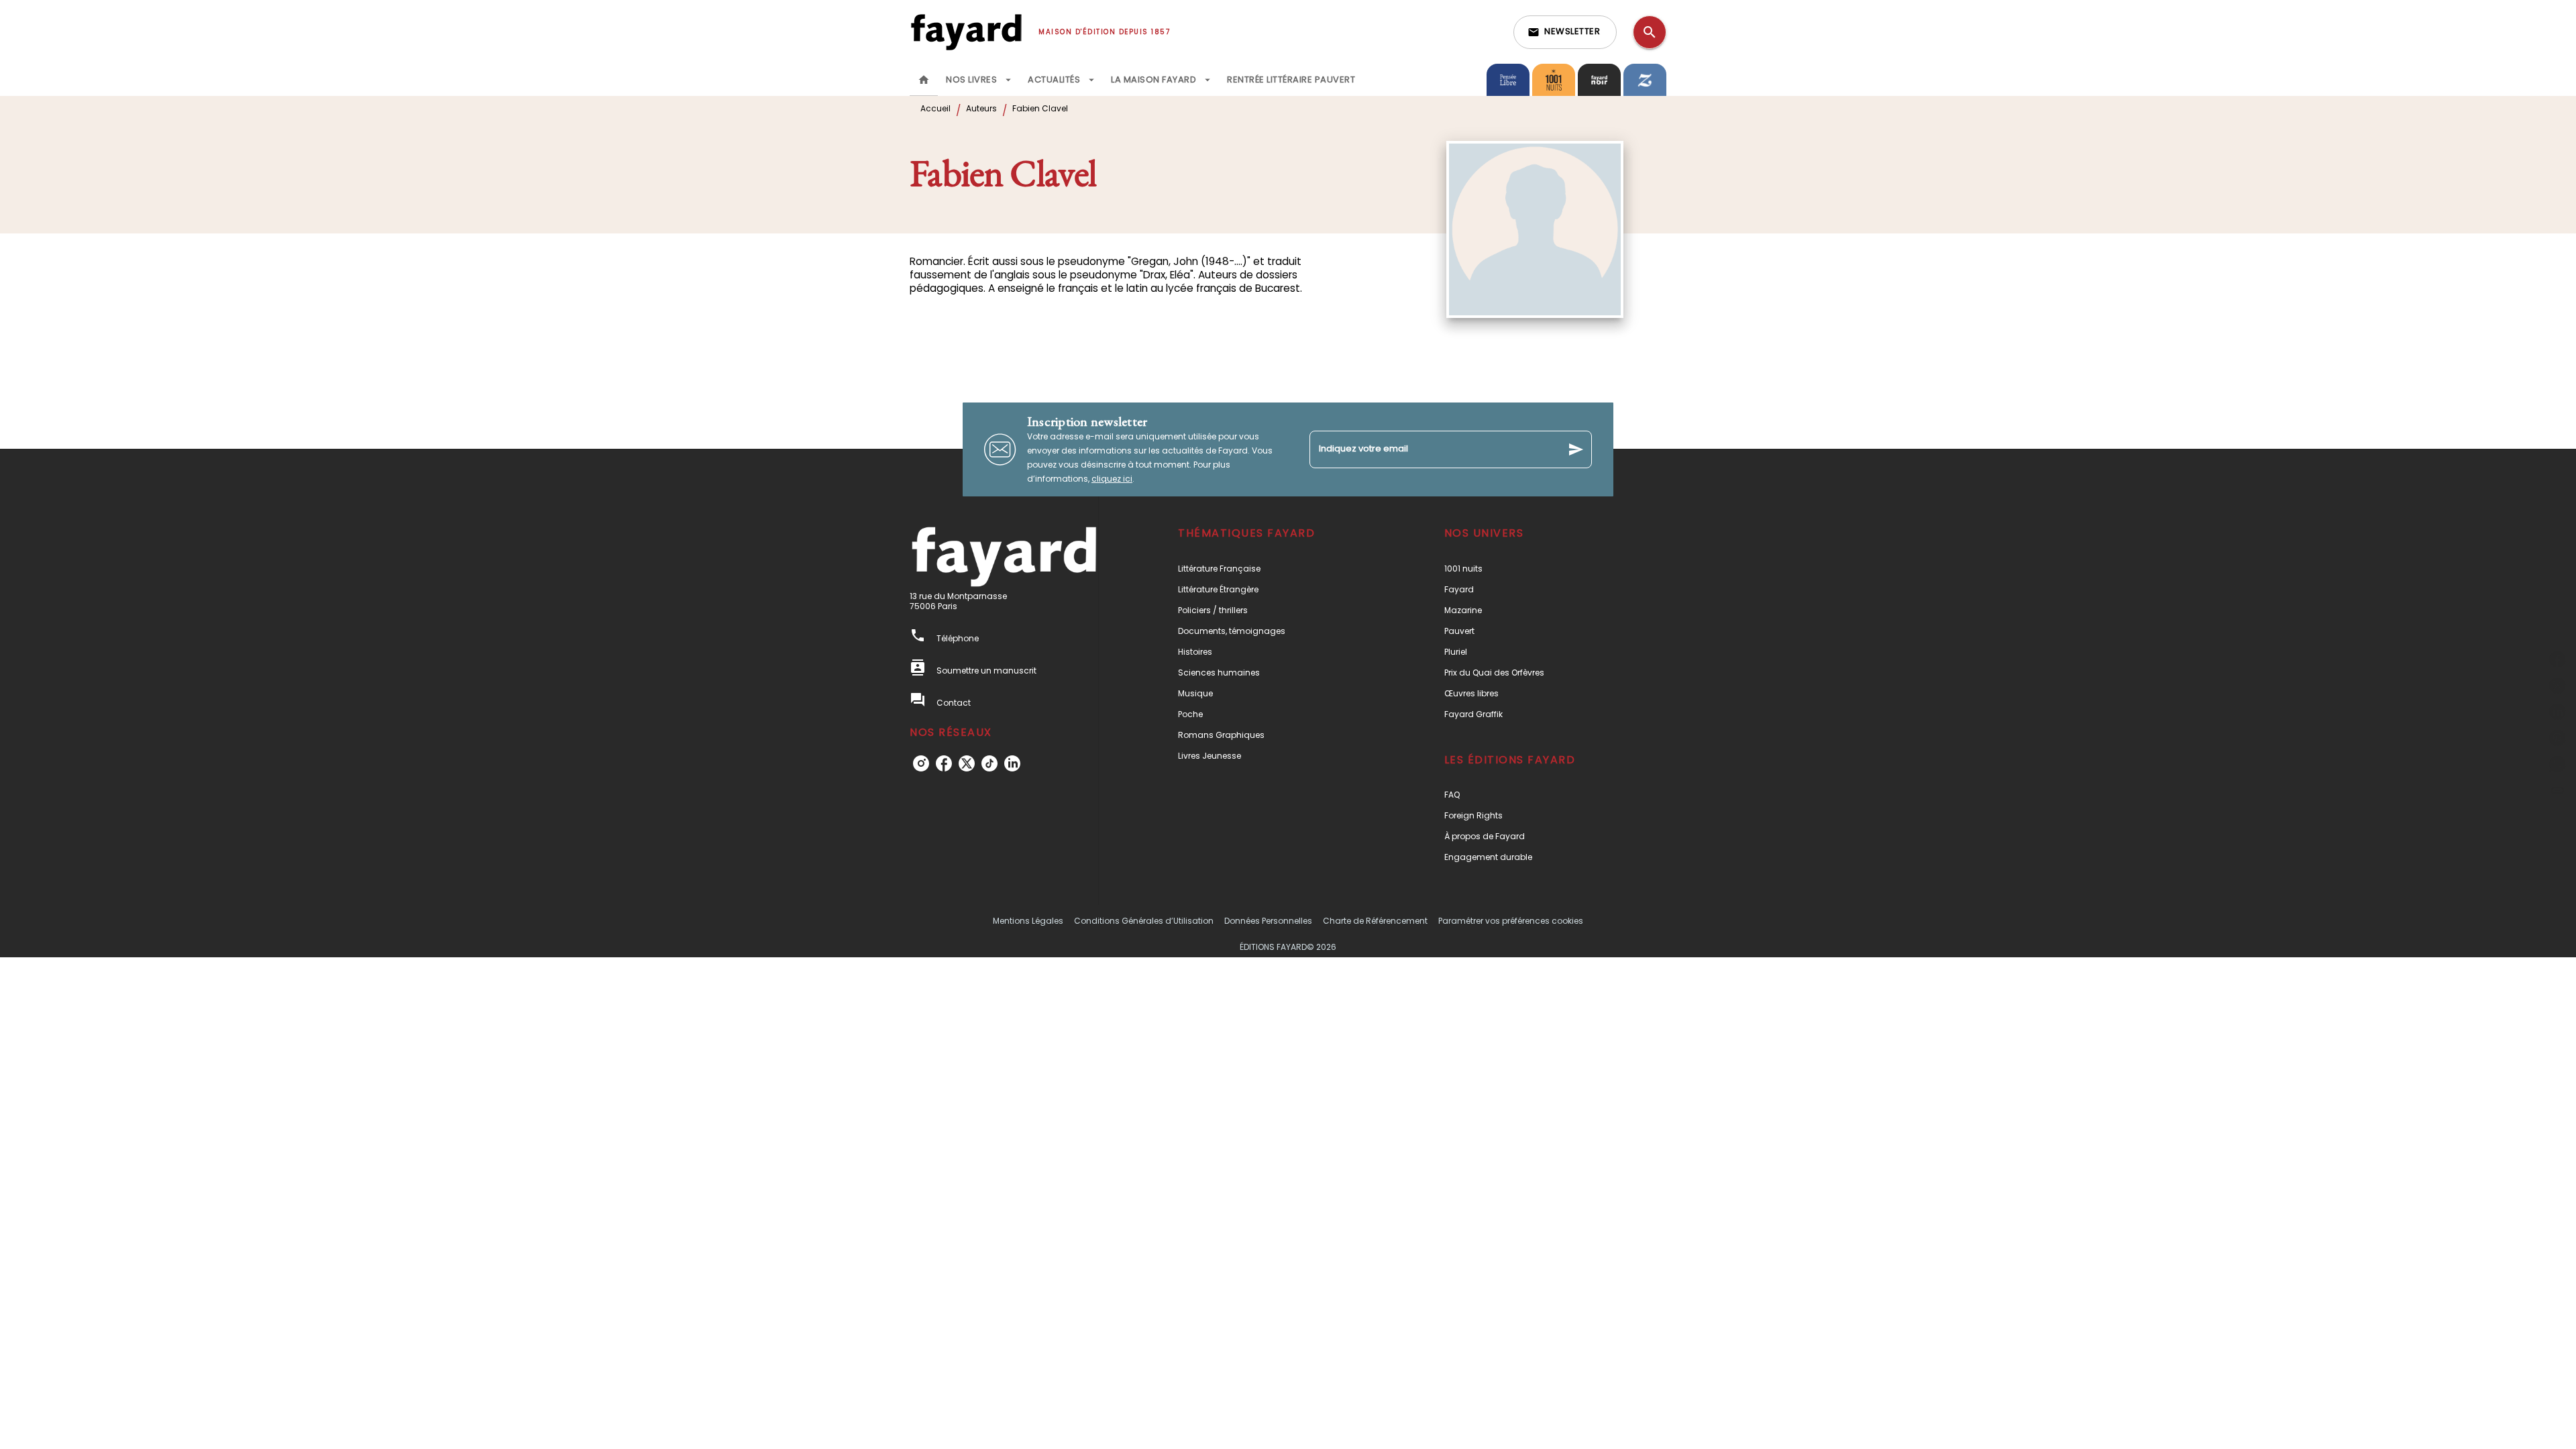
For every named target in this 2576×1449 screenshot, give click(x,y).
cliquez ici (1112, 479)
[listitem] (921, 763)
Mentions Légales (1028, 921)
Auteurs (981, 108)
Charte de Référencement (1375, 921)
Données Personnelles (1268, 921)
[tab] (924, 80)
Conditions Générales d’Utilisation (1144, 921)
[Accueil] (966, 32)
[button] (1565, 32)
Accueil (935, 108)
